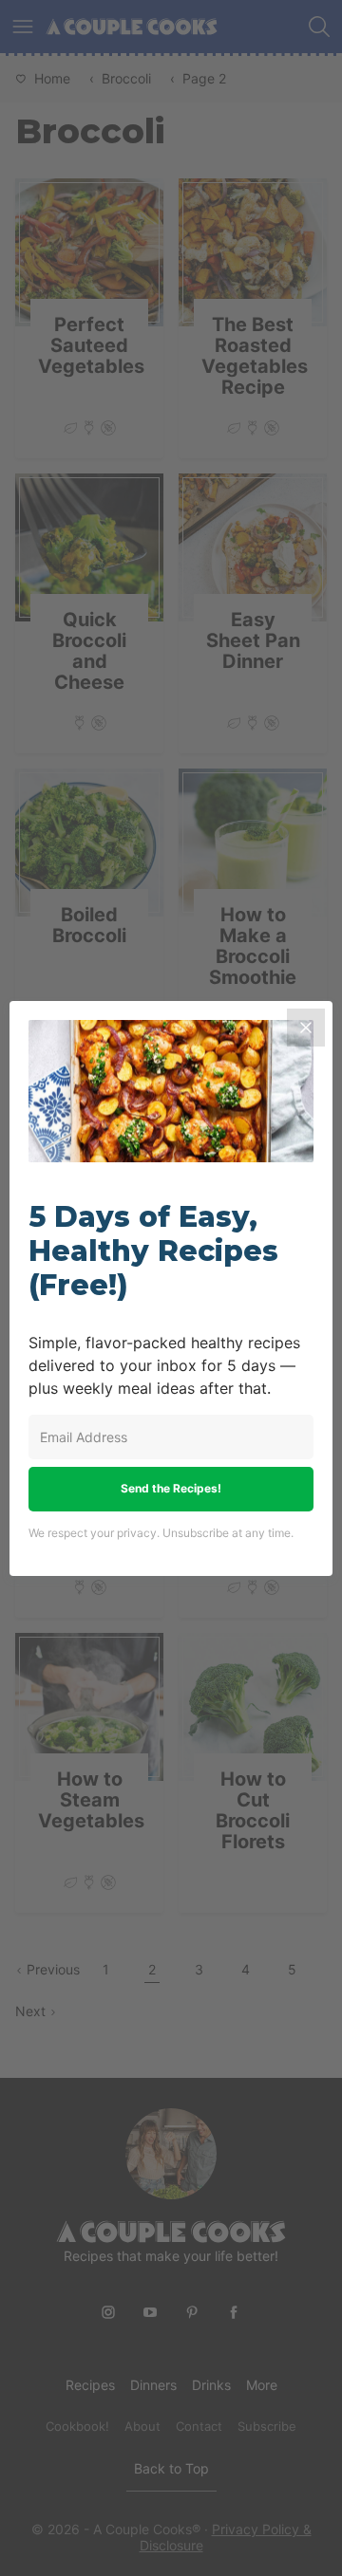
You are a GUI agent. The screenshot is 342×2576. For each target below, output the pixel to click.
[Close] (306, 1028)
